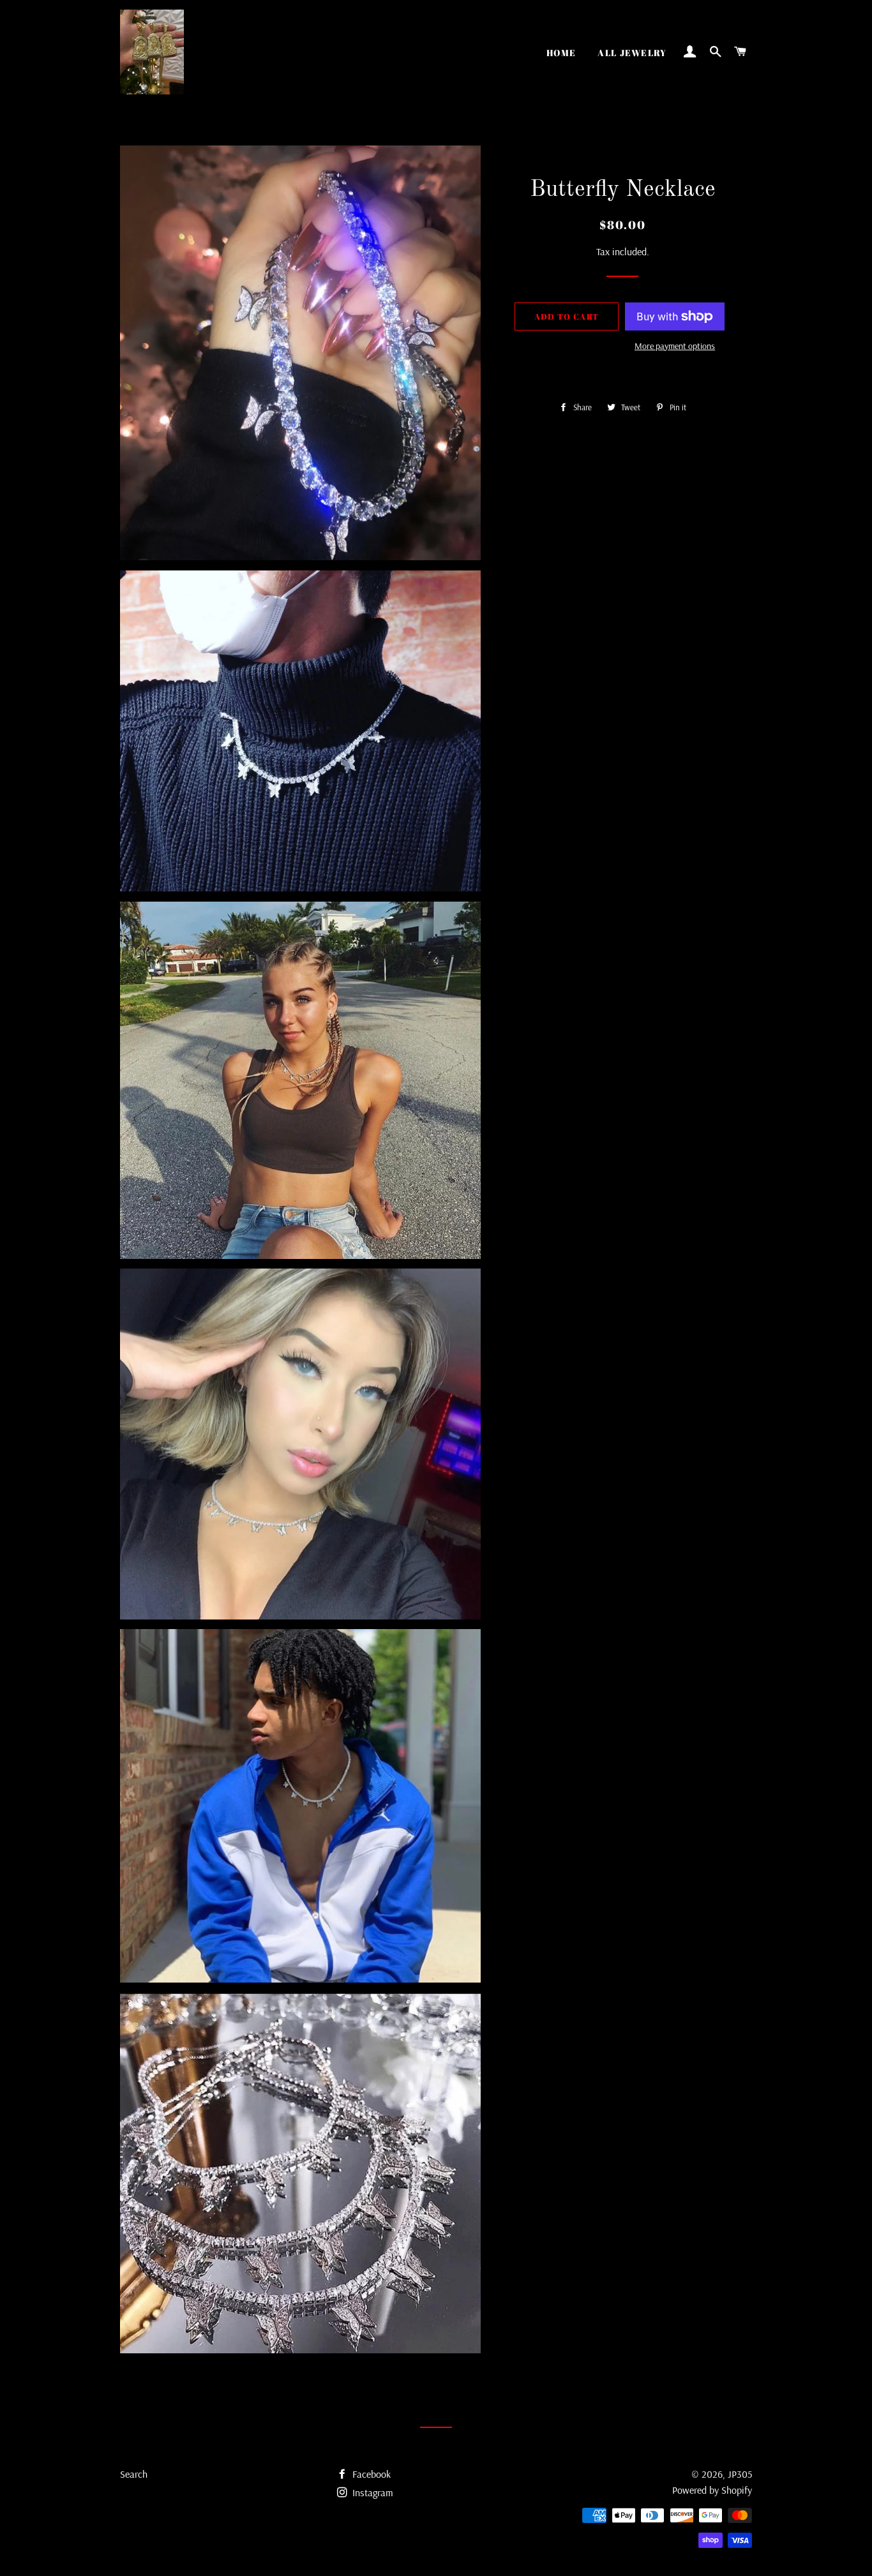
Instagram (372, 2492)
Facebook (370, 2474)
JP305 (740, 2474)
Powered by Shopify (712, 2490)
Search (134, 2474)
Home (561, 53)
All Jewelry (632, 53)
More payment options (675, 346)
